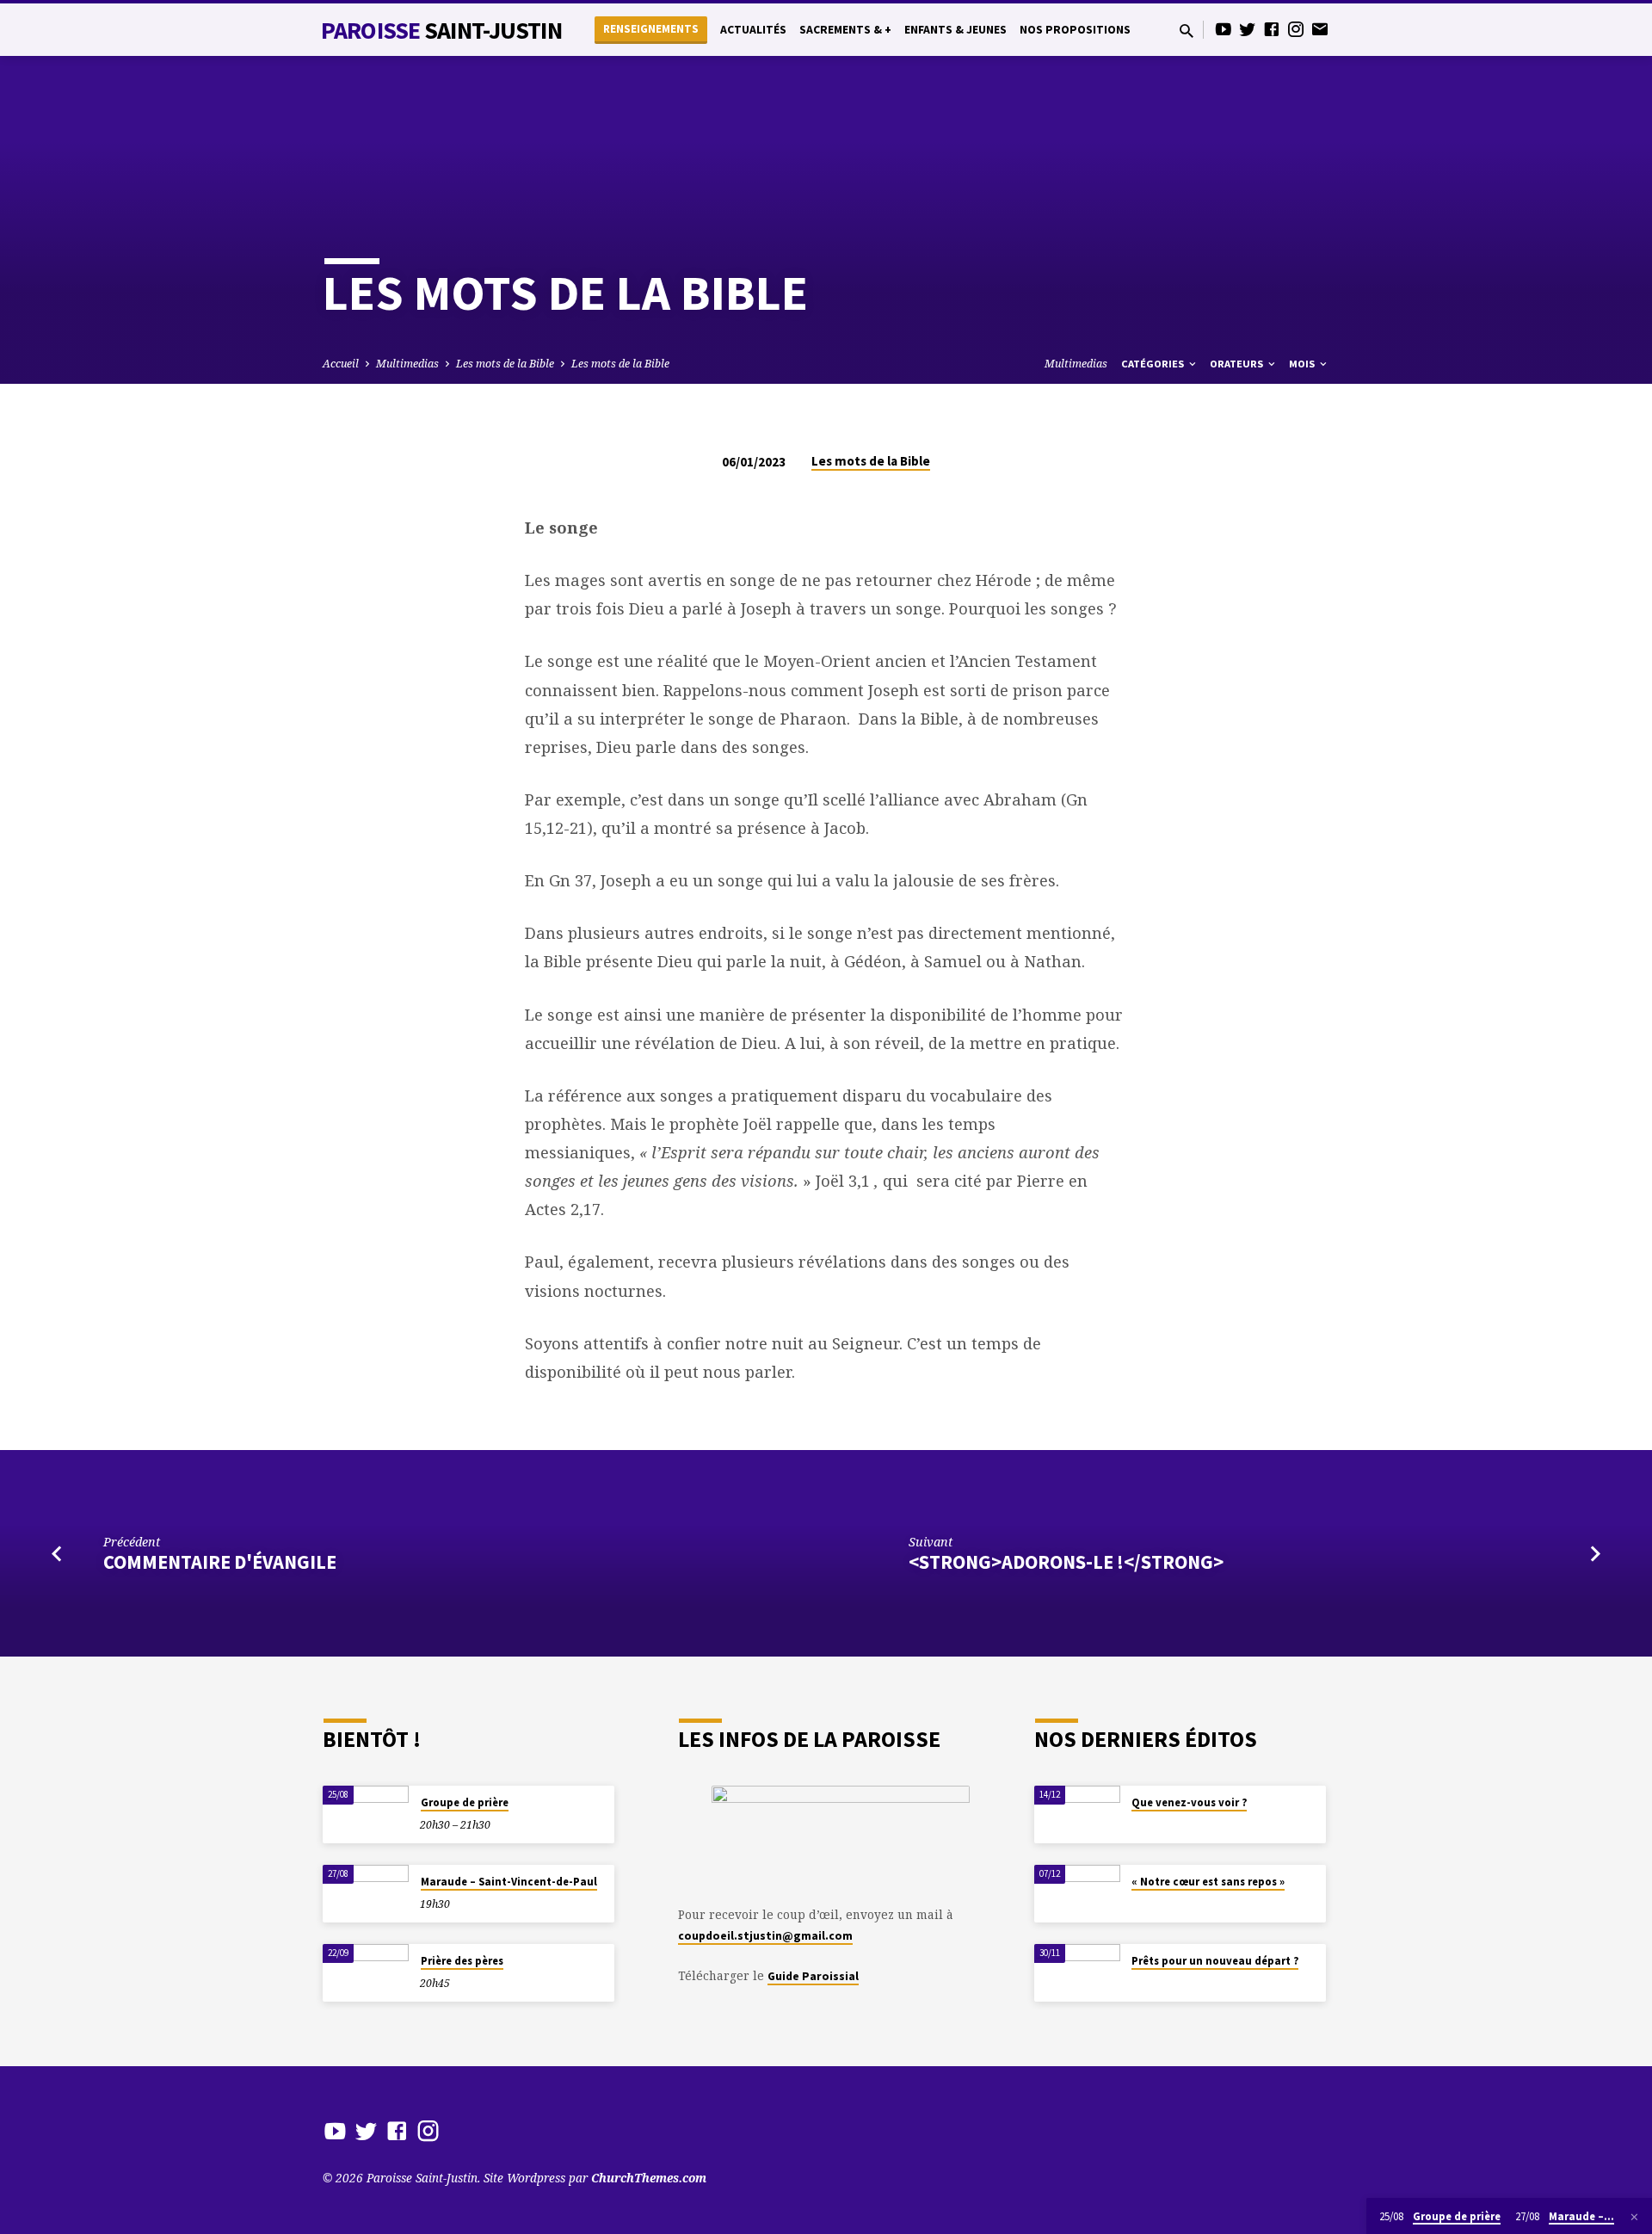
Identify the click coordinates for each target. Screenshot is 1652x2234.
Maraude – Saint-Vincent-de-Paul (509, 1882)
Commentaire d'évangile (220, 1562)
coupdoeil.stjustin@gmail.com (765, 1936)
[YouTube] (1224, 29)
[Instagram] (1296, 29)
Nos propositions (1075, 30)
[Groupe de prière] (366, 1814)
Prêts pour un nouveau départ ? (1215, 1961)
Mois (1303, 364)
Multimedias (407, 364)
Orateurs (1238, 364)
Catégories (1154, 364)
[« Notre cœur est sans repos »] (1077, 1894)
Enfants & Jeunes (955, 30)
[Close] (1634, 2217)
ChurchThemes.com (649, 2178)
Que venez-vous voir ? (1189, 1802)
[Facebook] (1272, 29)
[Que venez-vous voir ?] (1077, 1814)
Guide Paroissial (813, 1976)
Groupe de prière (465, 1802)
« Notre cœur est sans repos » (1208, 1882)
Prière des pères (462, 1961)
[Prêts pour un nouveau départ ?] (1077, 1973)
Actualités (753, 30)
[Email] (1320, 29)
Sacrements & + (845, 30)
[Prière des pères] (366, 1973)
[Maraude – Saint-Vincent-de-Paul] (366, 1894)
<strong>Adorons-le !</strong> (1066, 1562)
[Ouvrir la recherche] (1187, 31)
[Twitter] (1248, 29)
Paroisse (441, 30)
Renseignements (651, 29)
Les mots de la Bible (505, 364)
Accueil (341, 364)
